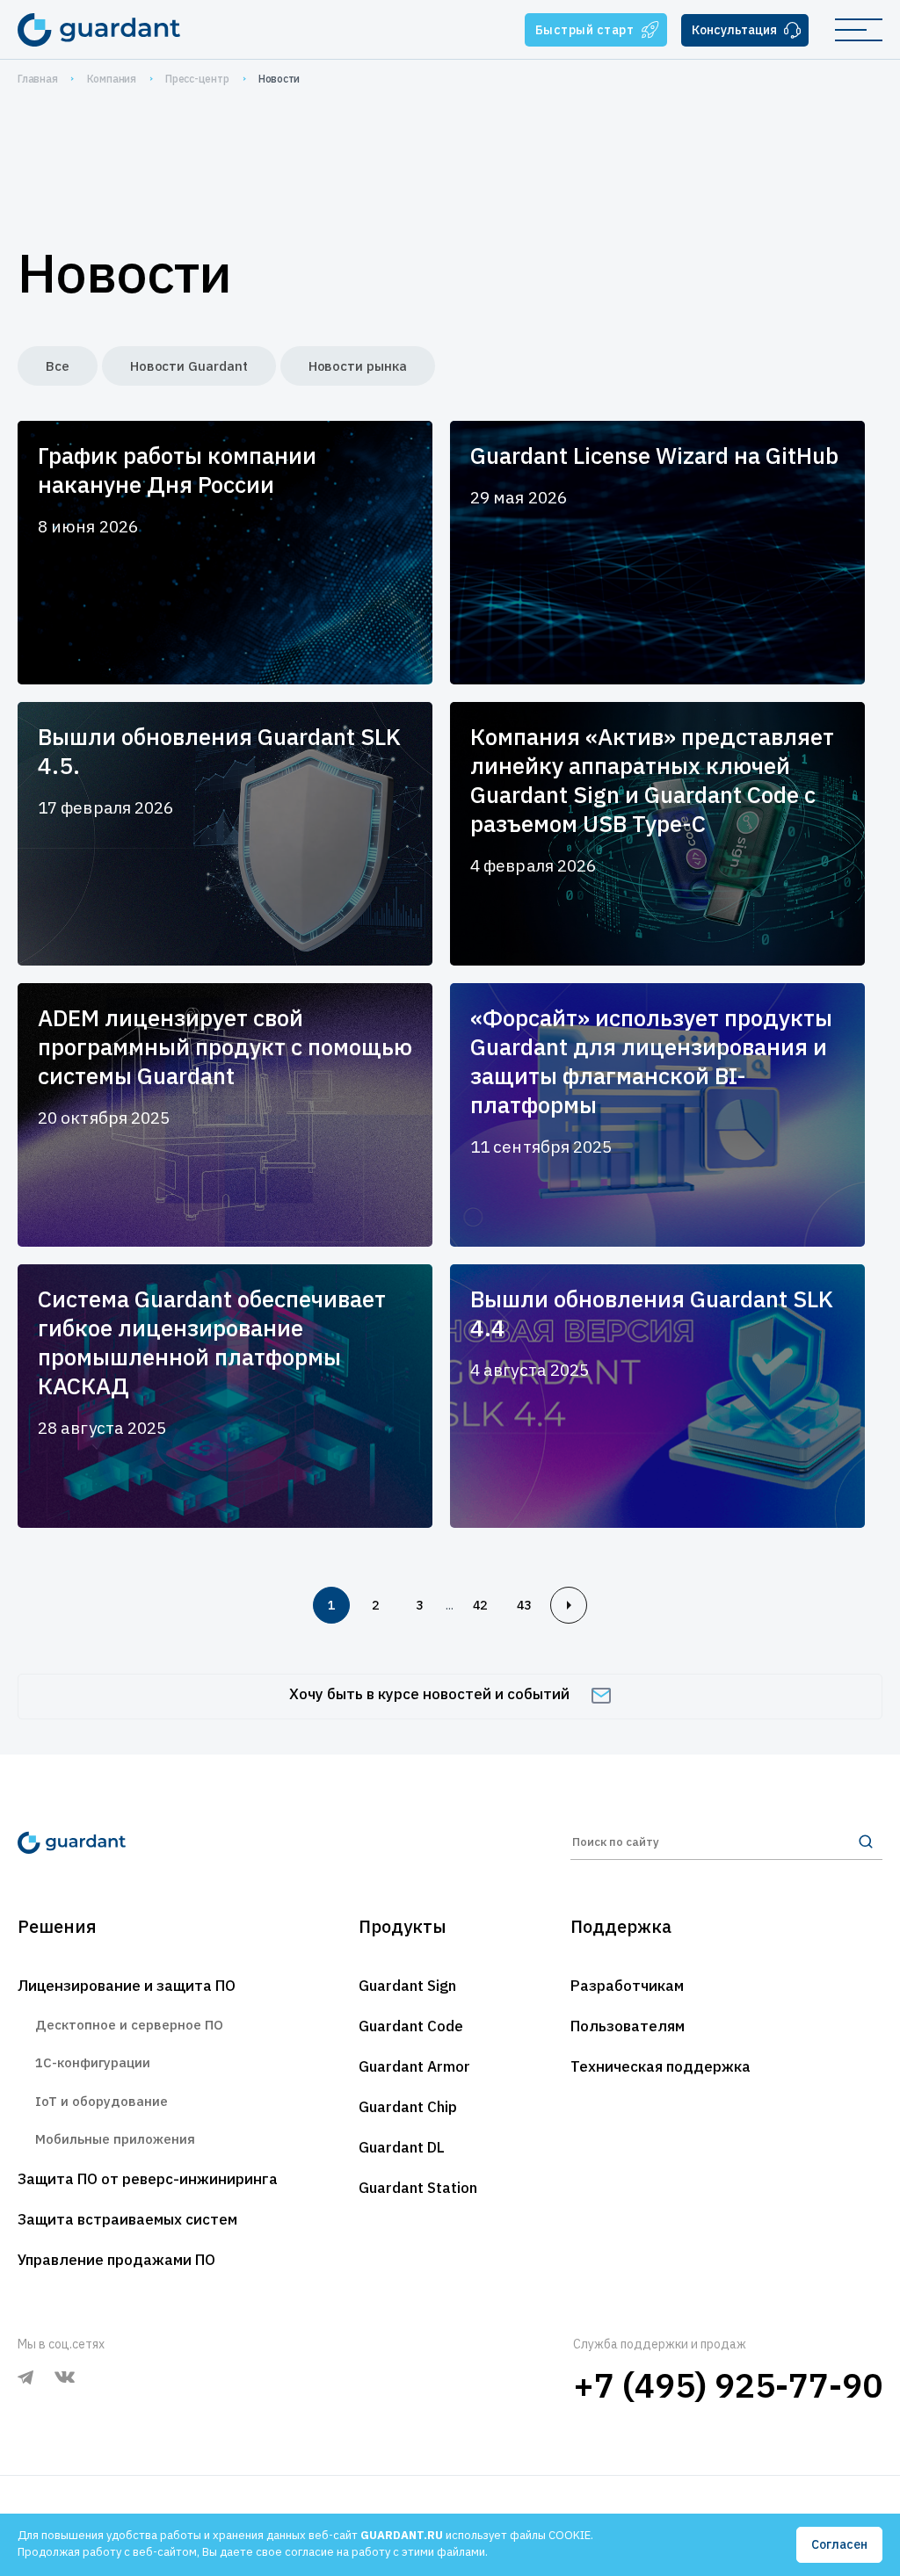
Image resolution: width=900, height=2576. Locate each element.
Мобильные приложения (115, 2139)
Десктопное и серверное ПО (129, 2025)
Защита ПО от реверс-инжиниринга (148, 2179)
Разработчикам (627, 1986)
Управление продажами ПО (116, 2260)
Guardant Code (411, 2026)
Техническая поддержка (660, 2066)
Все (58, 366)
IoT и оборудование (102, 2101)
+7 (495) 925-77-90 (728, 2385)
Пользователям (628, 2026)
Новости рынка (358, 366)
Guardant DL (402, 2147)
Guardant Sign (407, 1986)
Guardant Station (418, 2188)
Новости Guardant (189, 366)
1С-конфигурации (93, 2062)
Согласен (839, 2544)
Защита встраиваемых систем (127, 2219)
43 (524, 1605)
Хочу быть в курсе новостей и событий (429, 1694)
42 (480, 1605)
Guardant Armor (414, 2066)
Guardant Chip (408, 2107)
